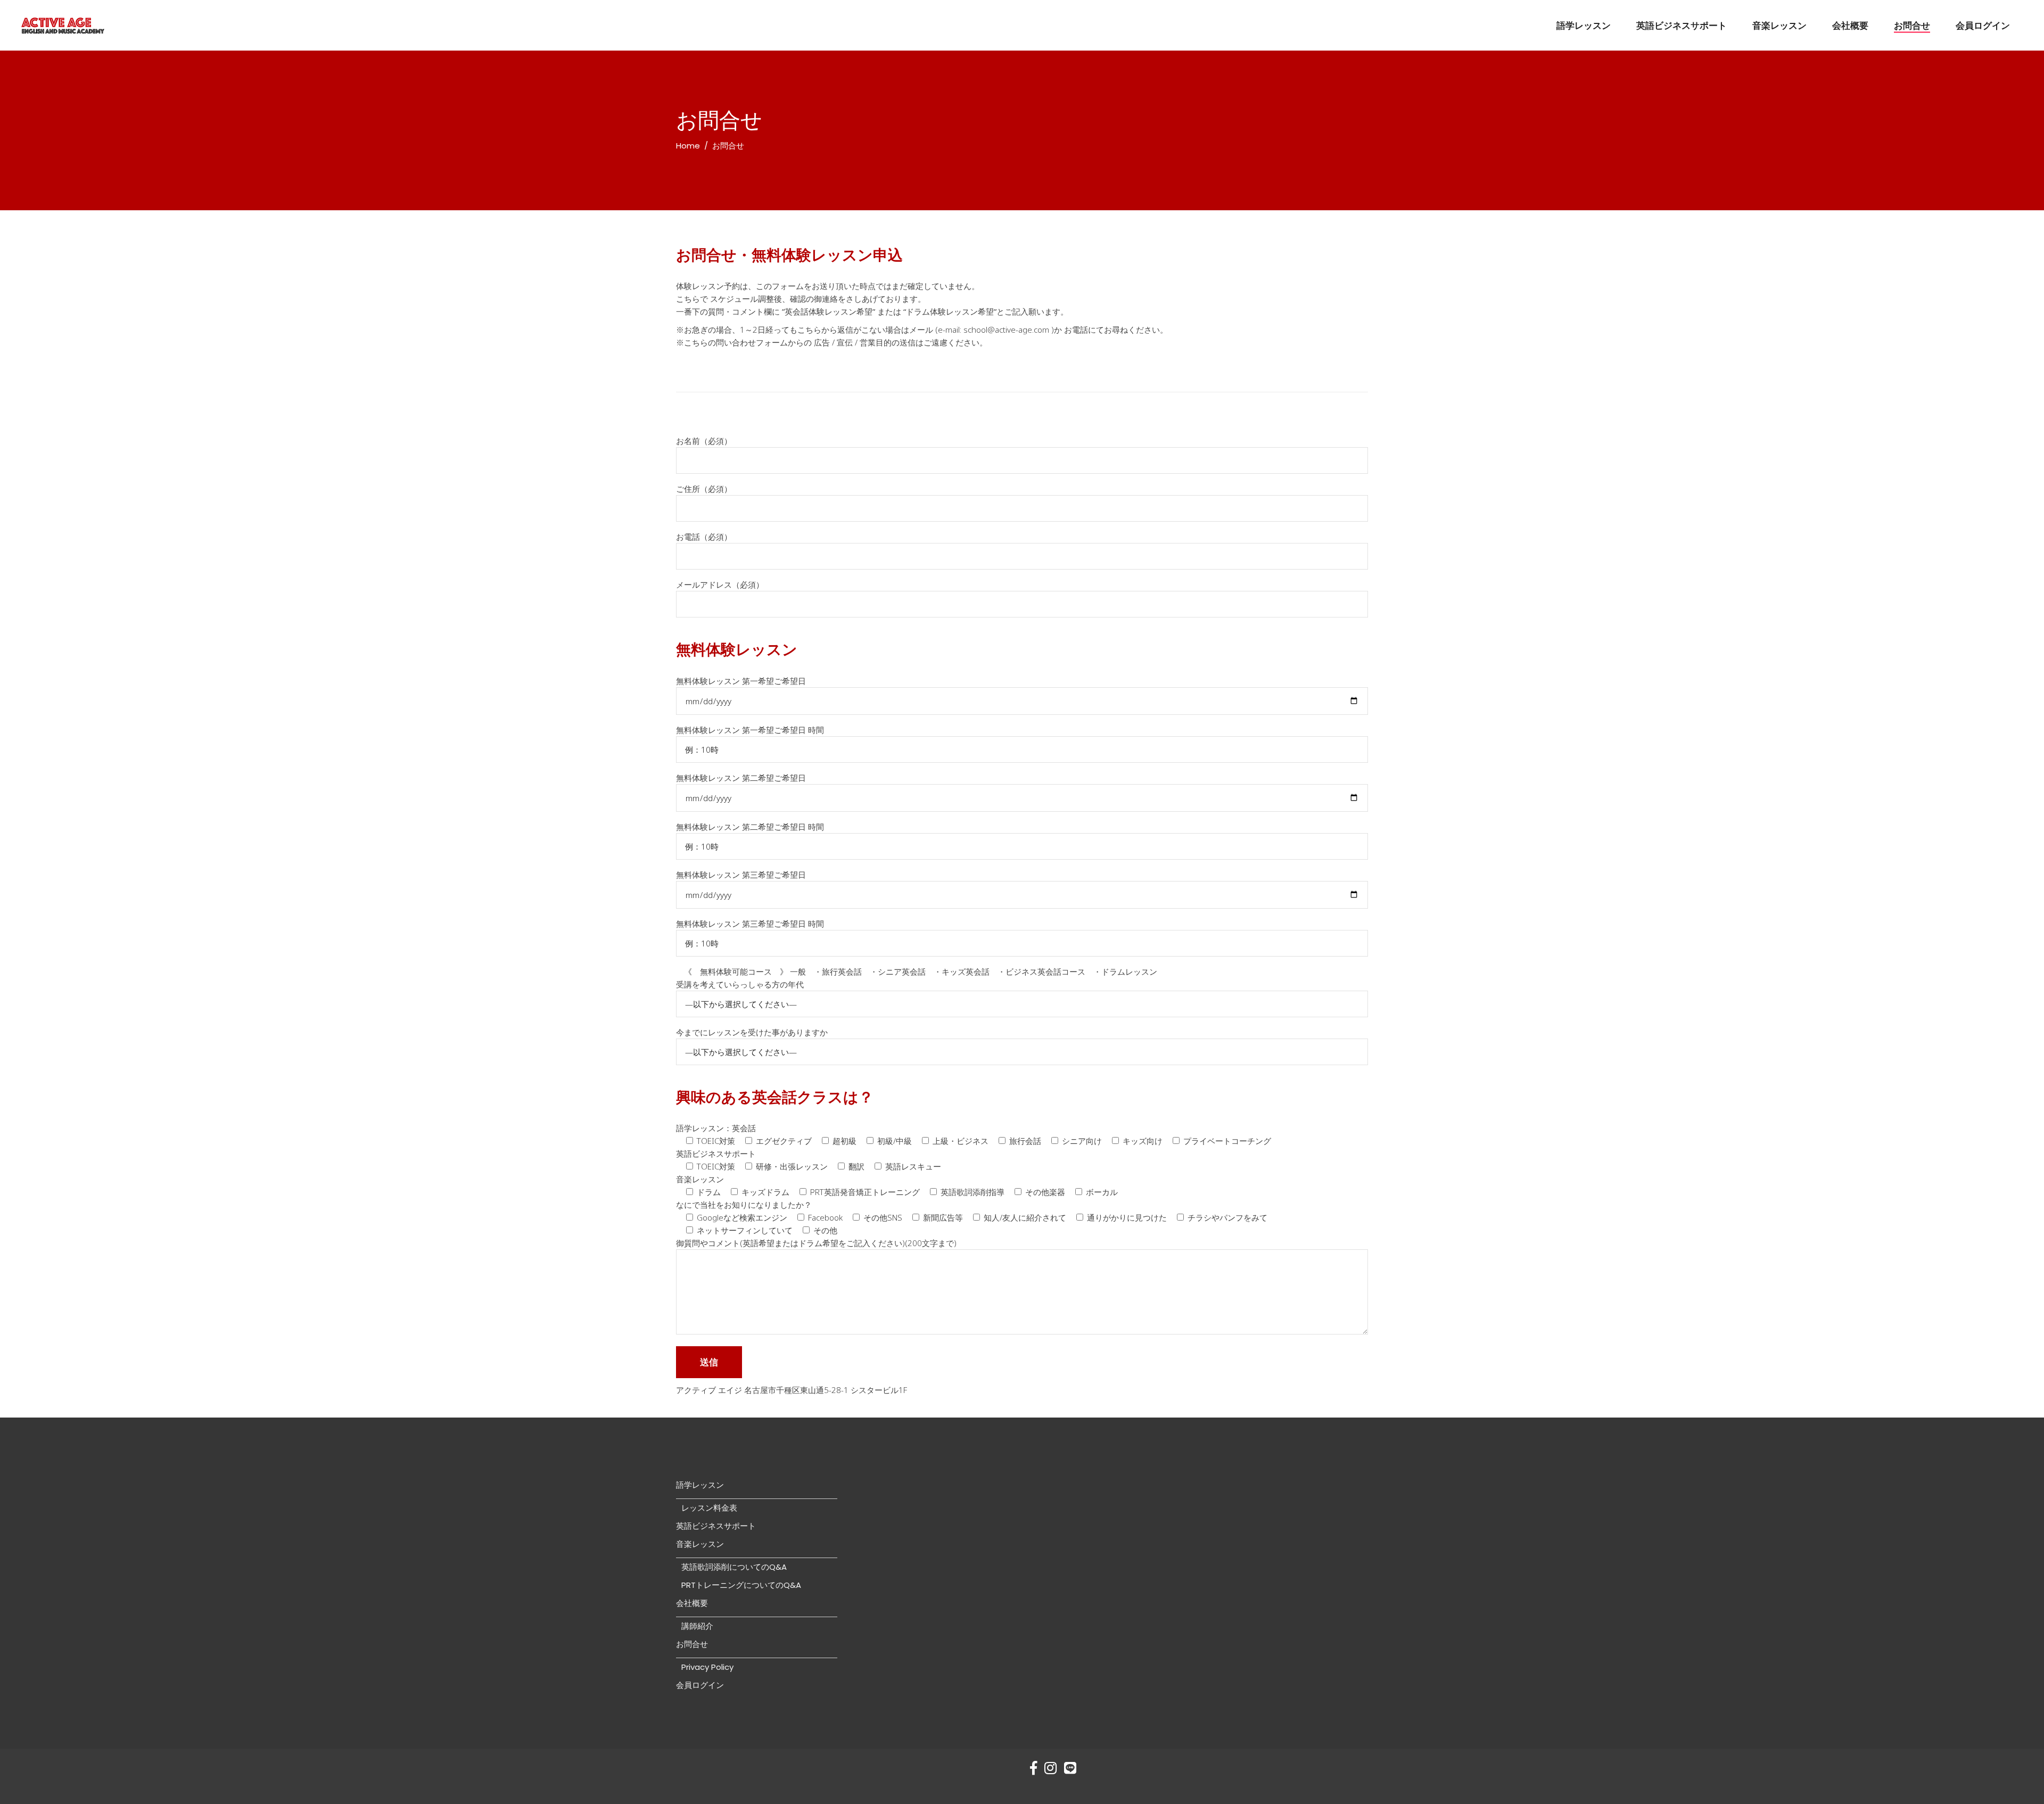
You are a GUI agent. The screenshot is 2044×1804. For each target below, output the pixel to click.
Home (688, 146)
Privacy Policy (707, 1667)
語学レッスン (700, 1485)
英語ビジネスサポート (716, 1526)
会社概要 (692, 1603)
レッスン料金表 (709, 1508)
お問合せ (692, 1644)
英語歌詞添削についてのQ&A (734, 1567)
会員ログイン (700, 1685)
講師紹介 (697, 1626)
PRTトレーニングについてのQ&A (741, 1585)
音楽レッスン (700, 1544)
